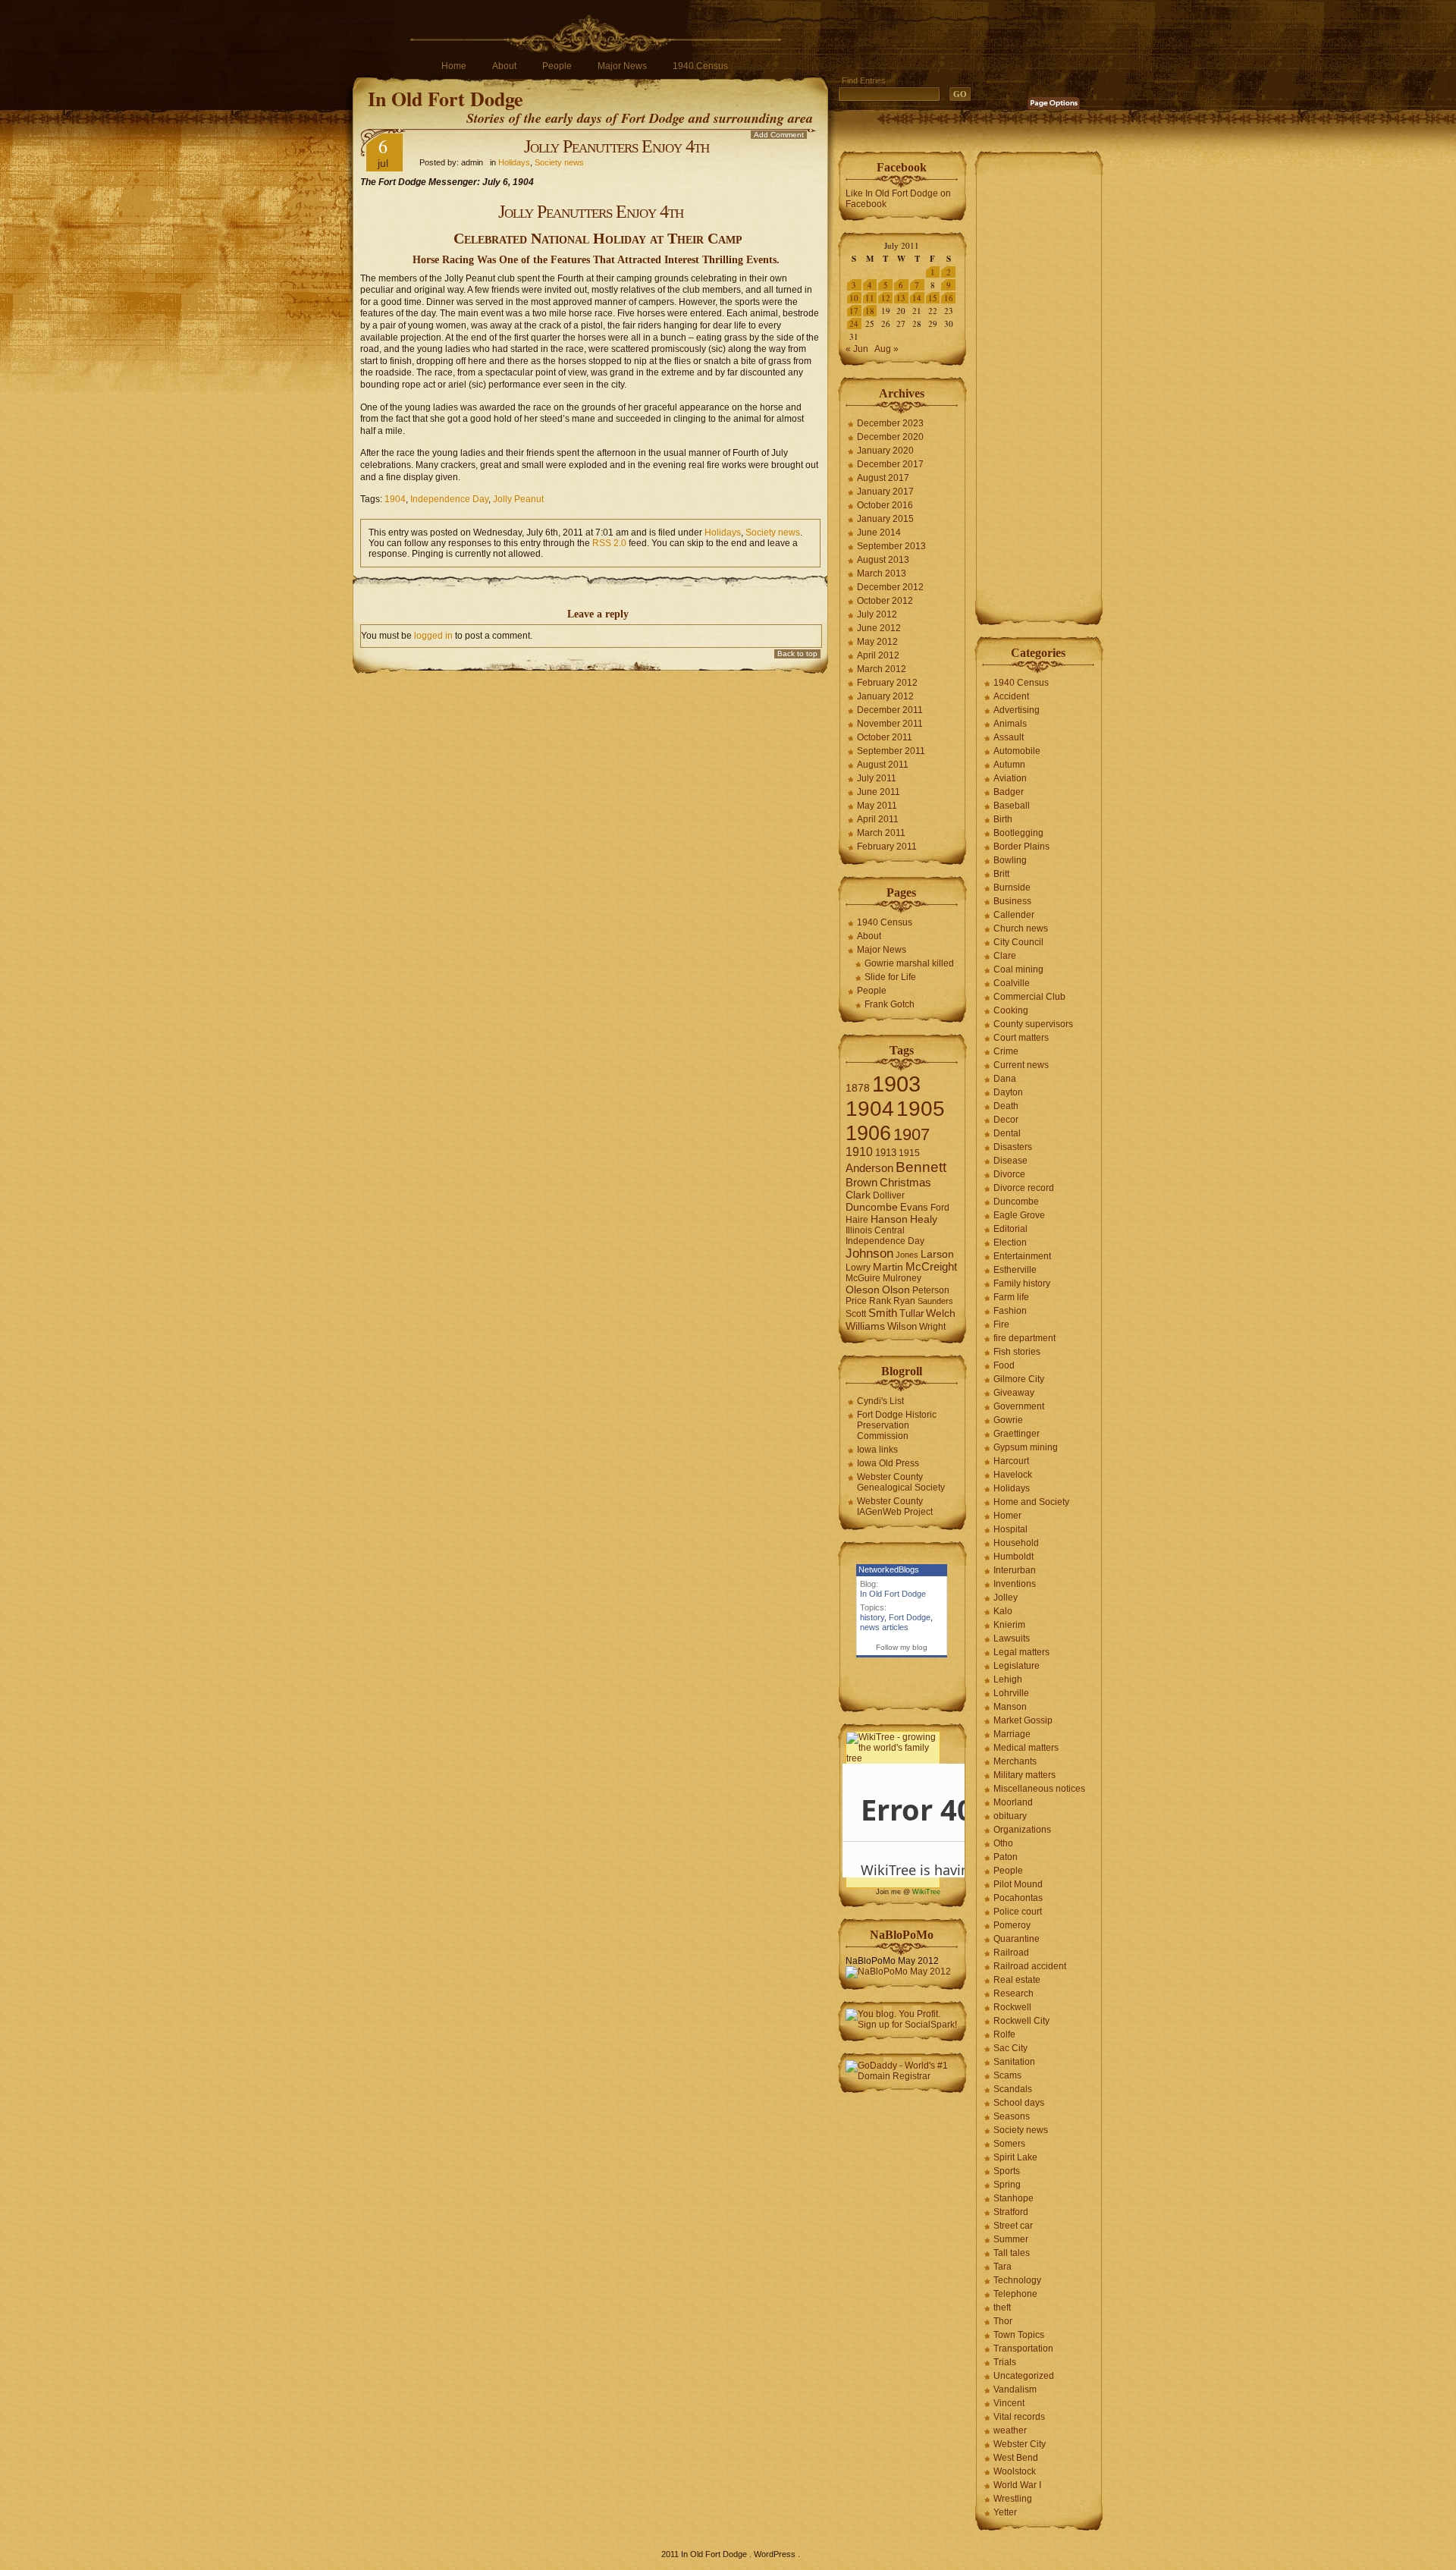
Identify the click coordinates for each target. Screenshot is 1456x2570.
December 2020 (890, 437)
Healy (924, 1219)
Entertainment (1022, 1256)
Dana (1005, 1079)
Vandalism (1015, 2389)
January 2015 (885, 519)
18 (870, 311)
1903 (896, 1084)
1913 (886, 1153)
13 (901, 298)
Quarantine (1017, 1939)
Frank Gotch (890, 1004)
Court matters (1021, 1038)
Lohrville (1011, 1693)
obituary (1010, 1816)
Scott (856, 1314)
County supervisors (1033, 1024)
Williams (865, 1326)
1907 (912, 1134)
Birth (1003, 819)
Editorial (1010, 1229)
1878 (858, 1088)
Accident (1011, 696)
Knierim (1009, 1625)
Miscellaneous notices (1039, 1789)
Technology (1017, 2280)
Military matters (1025, 1775)
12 (886, 298)
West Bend (1016, 2458)
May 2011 (877, 806)
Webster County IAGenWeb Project (895, 1506)
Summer (1011, 2239)
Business (1012, 901)
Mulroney (902, 1278)
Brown (861, 1182)
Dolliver (889, 1195)
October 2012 (885, 601)
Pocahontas (1018, 1898)
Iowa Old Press (888, 1463)
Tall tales (1012, 2253)
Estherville (1015, 1270)
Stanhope (1014, 2198)
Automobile (1017, 751)
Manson (1010, 1707)
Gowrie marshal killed (909, 963)
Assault (1009, 737)
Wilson (902, 1326)
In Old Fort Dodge (446, 99)
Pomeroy (1012, 1925)
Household (1016, 1543)
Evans (914, 1207)
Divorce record (1024, 1188)
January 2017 (885, 492)
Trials (1005, 2362)
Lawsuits (1012, 1638)
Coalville (1012, 983)
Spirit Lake (1015, 2157)
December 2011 (890, 710)
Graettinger (1017, 1434)
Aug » (886, 349)
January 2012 (885, 696)
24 (854, 324)
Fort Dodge (910, 1617)
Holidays (514, 162)
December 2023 (890, 423)
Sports (1007, 2171)
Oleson (863, 1290)
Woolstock (1015, 2471)
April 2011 (878, 819)
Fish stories (1017, 1352)
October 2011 (885, 737)
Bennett (921, 1167)
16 (949, 298)
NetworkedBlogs (889, 1569)
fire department (1025, 1338)
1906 (868, 1133)
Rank (880, 1301)
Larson (937, 1254)
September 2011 (891, 751)
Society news (559, 162)
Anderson (869, 1168)
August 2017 (883, 478)
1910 (859, 1152)
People (557, 66)
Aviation (1010, 778)
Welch (941, 1313)
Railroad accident (1030, 1966)
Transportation (1023, 2349)
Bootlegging (1018, 833)
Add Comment (779, 135)
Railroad (1011, 1953)
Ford (940, 1208)
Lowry (858, 1268)
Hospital (1010, 1529)
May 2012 (877, 642)
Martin (888, 1267)
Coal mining (1018, 969)
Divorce (1009, 1174)
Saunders (935, 1301)
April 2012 (878, 655)
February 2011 (887, 847)
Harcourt (1011, 1461)
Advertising (1017, 710)
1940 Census (700, 66)
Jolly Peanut (518, 499)
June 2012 (879, 628)
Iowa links (877, 1450)
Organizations (1022, 1830)
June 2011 (879, 792)
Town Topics (1019, 2335)
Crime (1006, 1051)
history (872, 1617)
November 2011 (890, 724)
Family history (1022, 1283)
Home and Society (1031, 1502)
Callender (1014, 915)
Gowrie (1008, 1420)
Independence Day (449, 499)
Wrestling (1013, 2499)
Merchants (1015, 1761)
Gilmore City (1019, 1379)
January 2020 (885, 451)
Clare (1005, 956)
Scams (1007, 2075)
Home (454, 66)
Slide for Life (890, 977)
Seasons (1012, 2116)
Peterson (931, 1290)
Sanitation (1014, 2062)
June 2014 (879, 533)
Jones (907, 1255)
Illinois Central (875, 1230)
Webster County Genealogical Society (901, 1482)
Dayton (1008, 1092)
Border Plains (1021, 847)
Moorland (1013, 1802)
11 (870, 298)
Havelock (1013, 1475)
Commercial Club (1029, 997)
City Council (1018, 942)
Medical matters (1026, 1748)
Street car (1013, 2226)
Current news (1021, 1065)
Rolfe (1004, 2034)
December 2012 (890, 587)
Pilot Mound (1018, 1884)
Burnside (1012, 888)
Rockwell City (1021, 2021)
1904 (395, 499)
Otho (1003, 1843)
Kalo (1003, 1611)
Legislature (1017, 1666)
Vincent (1009, 2403)
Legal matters (1021, 1652)
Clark (858, 1195)
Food (1004, 1365)
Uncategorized (1024, 2376)
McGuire (863, 1278)
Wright (932, 1327)
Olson (896, 1290)
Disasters (1013, 1147)
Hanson (889, 1219)
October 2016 (885, 505)
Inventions (1015, 1584)
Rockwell (1012, 2007)
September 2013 (891, 546)
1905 (921, 1109)
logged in (433, 636)
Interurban (1015, 1570)
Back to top (797, 653)
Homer (1007, 1516)
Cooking (1011, 1010)
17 (854, 311)
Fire (1001, 1324)
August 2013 (883, 560)
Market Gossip (1023, 1720)
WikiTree (926, 1892)
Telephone (1015, 2294)
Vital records (1019, 2417)
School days (1019, 2103)
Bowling (1010, 860)
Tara (1003, 2267)
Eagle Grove (1019, 1215)
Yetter (1005, 2512)
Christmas (905, 1182)
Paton (1006, 1857)
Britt (1001, 874)
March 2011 (881, 833)
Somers (1009, 2144)
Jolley (1006, 1598)
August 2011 (883, 765)
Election (1010, 1243)
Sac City (1010, 2048)
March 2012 (882, 669)
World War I (1017, 2485)
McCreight (931, 1267)
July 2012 (877, 614)
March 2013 (882, 573)
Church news (1021, 928)
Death (1006, 1106)
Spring (1007, 2185)
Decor (1006, 1120)
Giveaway (1014, 1393)
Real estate (1017, 1980)
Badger (1009, 792)
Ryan (904, 1301)
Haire (857, 1220)
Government (1019, 1406)
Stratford (1011, 2212)
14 (917, 298)
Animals (1010, 724)
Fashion (1010, 1311)
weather (1010, 2430)
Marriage (1012, 1734)
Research (1014, 1993)
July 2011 (877, 778)
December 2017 (890, 464)
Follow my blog (902, 1647)
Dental (1007, 1133)
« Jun (857, 349)
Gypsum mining (1026, 1447)
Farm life (1011, 1297)
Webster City (1020, 2444)
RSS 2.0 (609, 543)
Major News (622, 66)
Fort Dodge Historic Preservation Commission (897, 1425)
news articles (884, 1627)
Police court (1018, 1912)
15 (933, 298)
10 (854, 298)
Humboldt (1014, 1557)
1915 (909, 1153)
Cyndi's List (880, 1401)
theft (1002, 2308)
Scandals (1013, 2089)
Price (856, 1301)
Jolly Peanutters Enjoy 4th (617, 146)
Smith (883, 1313)
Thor (1003, 2321)
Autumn (1009, 765)
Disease (1010, 1161)
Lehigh (1008, 1679)
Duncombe (872, 1207)
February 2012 (887, 683)
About (504, 66)
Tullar (912, 1313)
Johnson (869, 1253)
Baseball (1012, 806)
